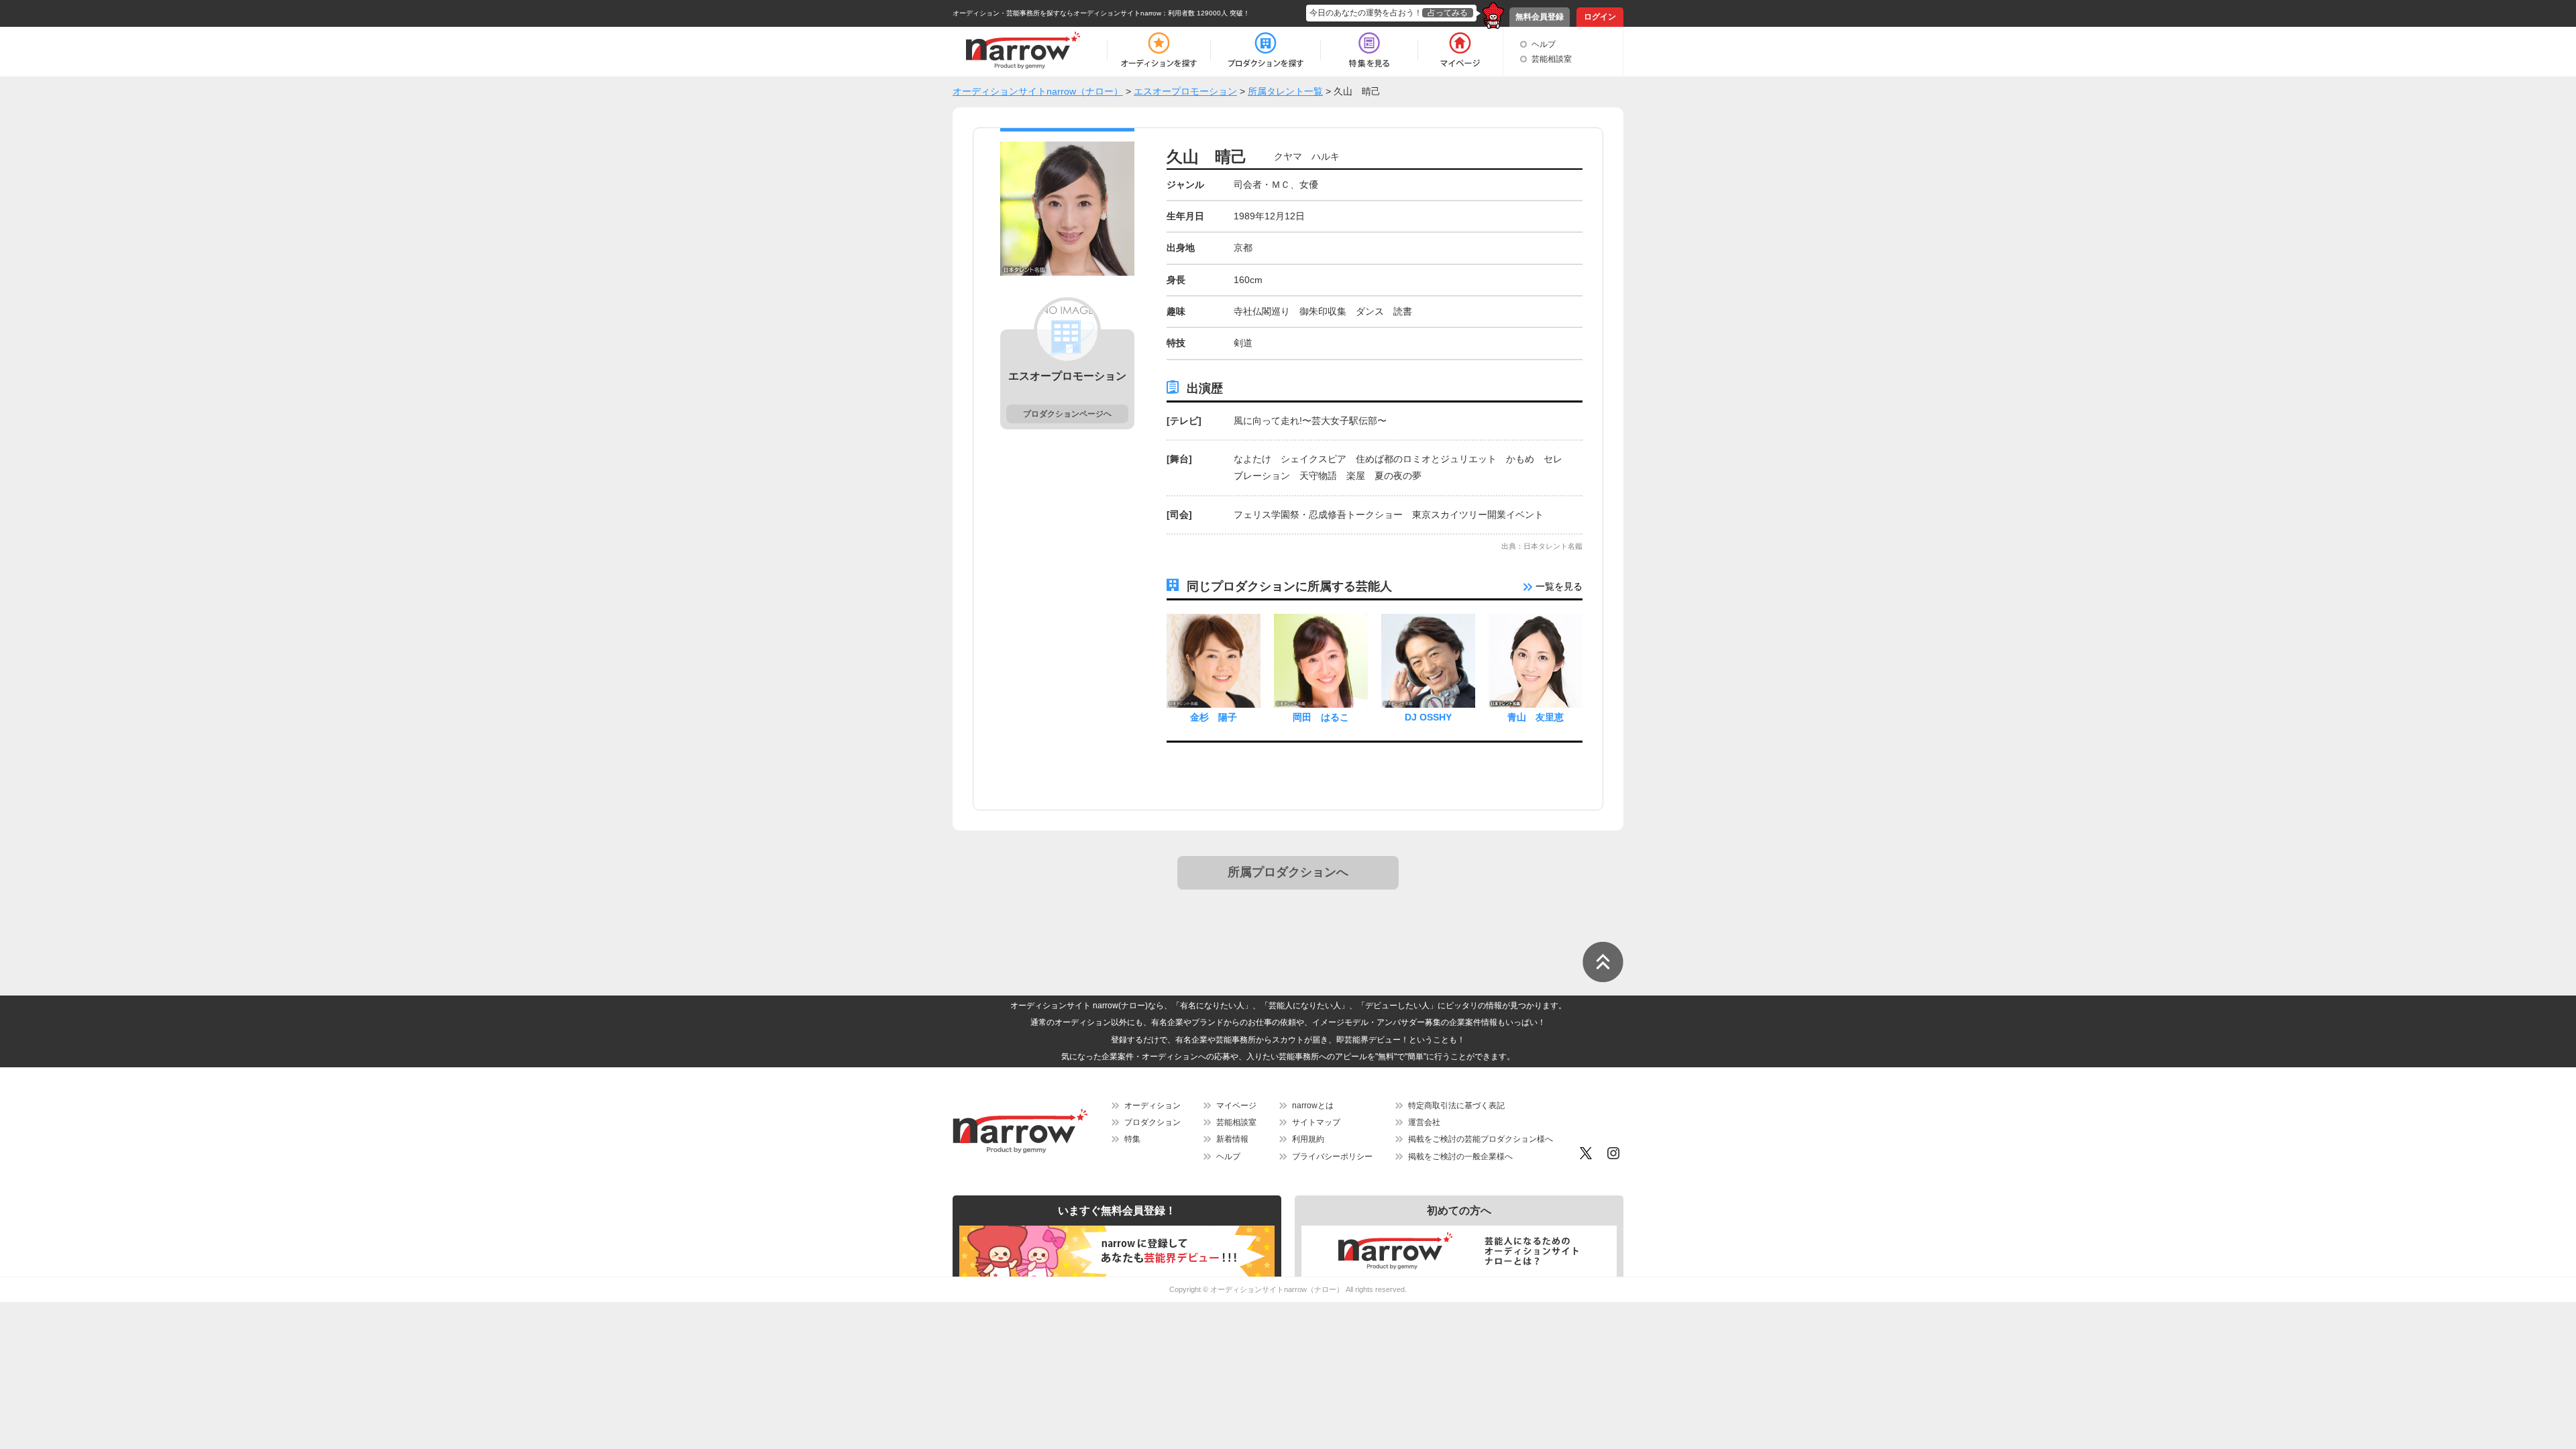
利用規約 (1308, 1139)
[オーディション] (1159, 50)
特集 (1132, 1139)
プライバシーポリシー (1332, 1157)
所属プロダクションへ (1288, 872)
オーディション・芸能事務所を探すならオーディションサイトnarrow (1057, 13)
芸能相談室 (1552, 59)
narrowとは (1313, 1106)
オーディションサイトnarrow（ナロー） (1277, 1289)
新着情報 (1232, 1139)
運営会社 (1424, 1122)
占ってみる (1448, 13)
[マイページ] (1459, 50)
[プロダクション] (1266, 50)
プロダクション (1152, 1122)
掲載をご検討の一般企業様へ (1460, 1157)
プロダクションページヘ (1067, 414)
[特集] (1369, 50)
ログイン (1600, 17)
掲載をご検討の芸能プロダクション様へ (1481, 1139)
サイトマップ (1316, 1122)
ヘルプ (1544, 44)
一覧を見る (1558, 586)
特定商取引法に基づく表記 (1456, 1106)
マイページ (1236, 1106)
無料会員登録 (1540, 17)
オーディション (1152, 1106)
